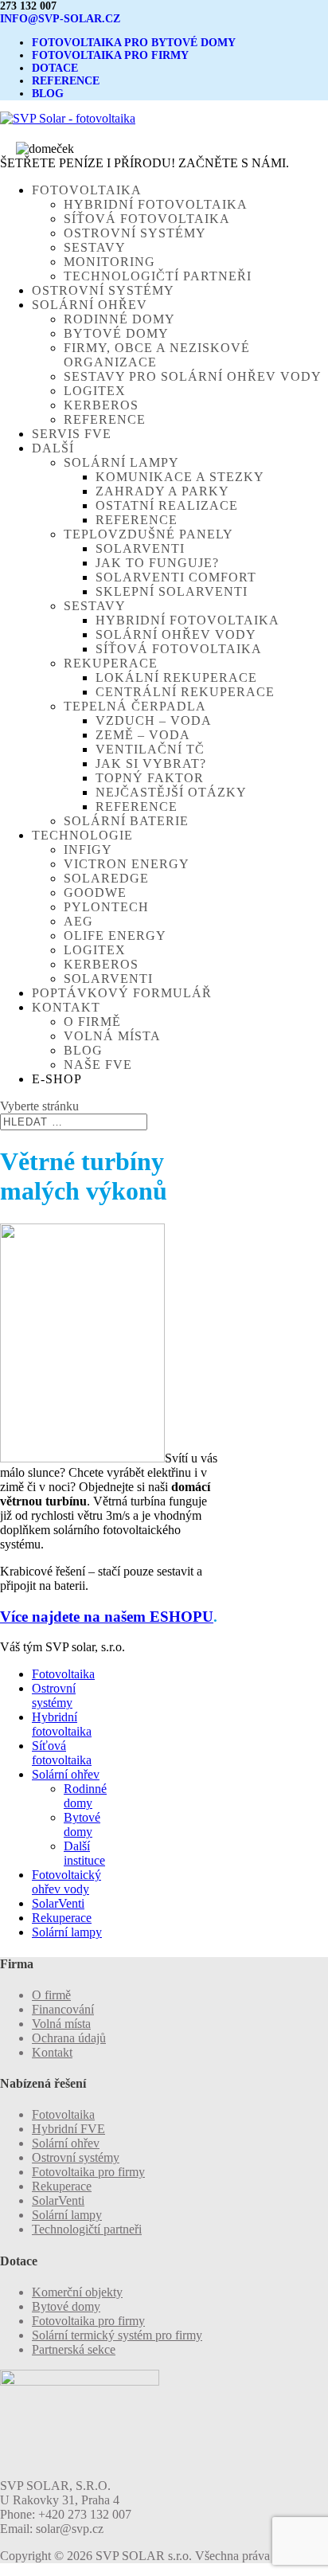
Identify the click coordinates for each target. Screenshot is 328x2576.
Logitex (95, 391)
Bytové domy (116, 333)
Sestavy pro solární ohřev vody (193, 376)
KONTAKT (66, 1007)
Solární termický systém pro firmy (117, 2335)
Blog (83, 1050)
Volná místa (112, 1036)
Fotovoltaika (63, 1674)
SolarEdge (106, 878)
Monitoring (109, 262)
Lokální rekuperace (176, 677)
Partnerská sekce (74, 2349)
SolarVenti (140, 548)
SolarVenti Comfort (176, 577)
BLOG (48, 94)
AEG (78, 921)
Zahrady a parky (162, 491)
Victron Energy (127, 864)
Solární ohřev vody (176, 634)
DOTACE (55, 68)
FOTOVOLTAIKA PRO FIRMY (110, 55)
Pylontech (106, 907)
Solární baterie (126, 821)
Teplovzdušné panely (148, 534)
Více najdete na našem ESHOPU (107, 1617)
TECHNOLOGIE (82, 835)
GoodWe (95, 893)
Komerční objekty (77, 2292)
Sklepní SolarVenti (172, 591)
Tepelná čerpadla (135, 706)
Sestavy (95, 247)
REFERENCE (66, 81)
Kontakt (52, 2052)
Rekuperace (111, 663)
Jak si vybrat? (151, 763)
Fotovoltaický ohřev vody (66, 1882)
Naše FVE (98, 1065)
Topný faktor (150, 778)
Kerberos (101, 405)
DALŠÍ (53, 448)
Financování (63, 2009)
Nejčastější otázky (171, 792)
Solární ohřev (66, 1774)
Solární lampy (121, 462)
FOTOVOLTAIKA (87, 190)
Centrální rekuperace (185, 692)
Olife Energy (115, 936)
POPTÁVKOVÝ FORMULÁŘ (122, 993)
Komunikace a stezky (180, 477)
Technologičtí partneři (158, 276)
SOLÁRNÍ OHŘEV (90, 305)
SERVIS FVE (72, 434)
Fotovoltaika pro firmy (88, 2172)
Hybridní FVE (68, 2129)
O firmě (92, 1022)
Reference (105, 419)
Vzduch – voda (154, 720)
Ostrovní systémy (135, 233)
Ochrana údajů (69, 2038)
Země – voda (143, 735)
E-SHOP (57, 1079)
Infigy (88, 850)
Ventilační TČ (150, 749)
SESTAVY (95, 606)
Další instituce (84, 1853)
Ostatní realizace (167, 505)
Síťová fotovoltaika (147, 219)
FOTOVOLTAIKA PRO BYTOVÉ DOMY (134, 43)
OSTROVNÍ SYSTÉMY (103, 290)
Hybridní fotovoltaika (156, 204)
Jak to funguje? (157, 563)
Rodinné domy (119, 319)
